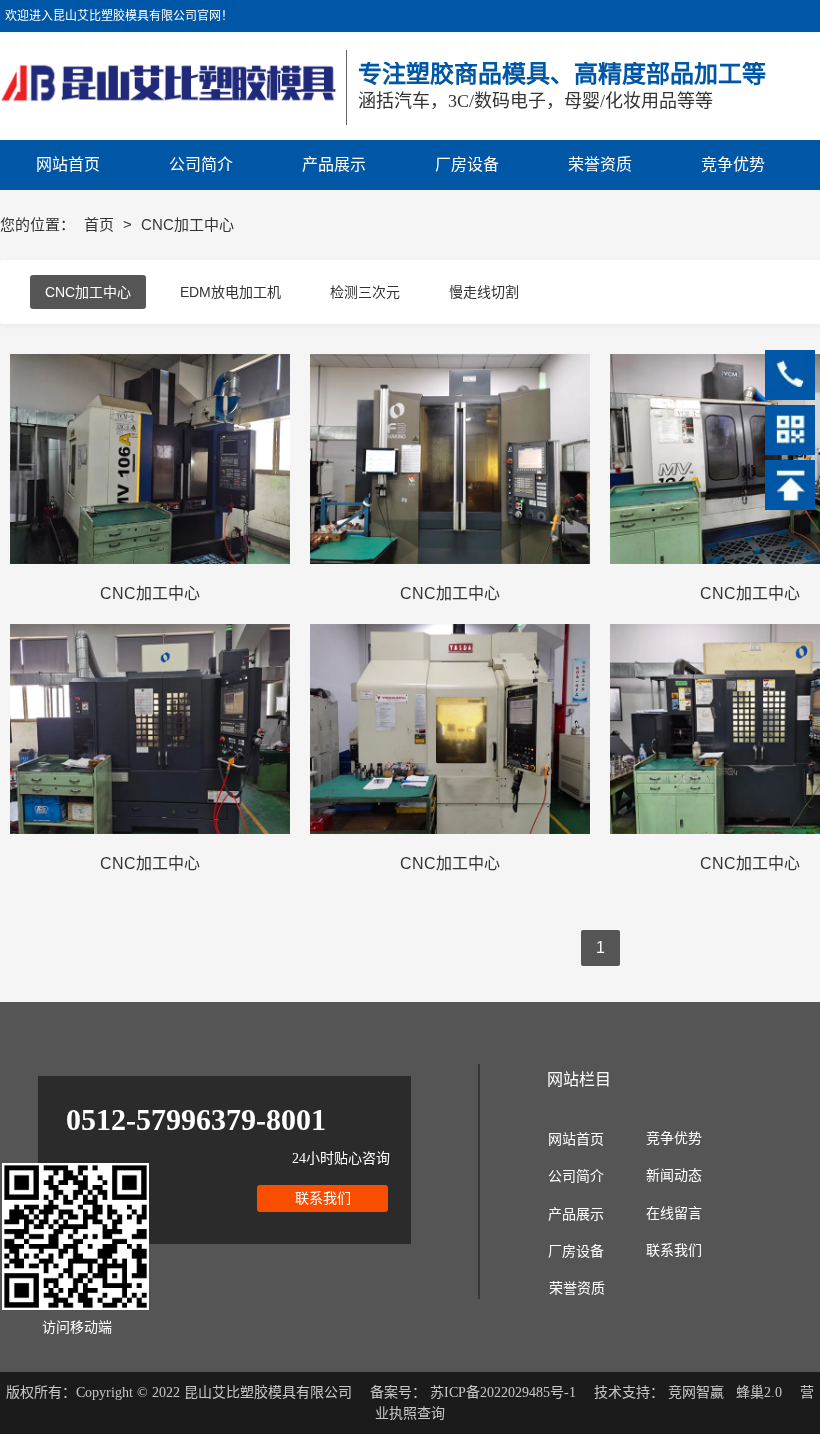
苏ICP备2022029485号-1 (503, 1392)
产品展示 (576, 1214)
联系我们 (674, 1250)
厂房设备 (576, 1251)
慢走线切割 (484, 292)
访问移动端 (77, 1327)
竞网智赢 (696, 1392)
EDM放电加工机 (230, 292)
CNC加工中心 (88, 292)
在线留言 (674, 1213)
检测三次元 (365, 292)
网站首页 (576, 1139)
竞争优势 (674, 1138)
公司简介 (576, 1176)
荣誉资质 (577, 1288)
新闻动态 (674, 1175)
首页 (101, 224)
